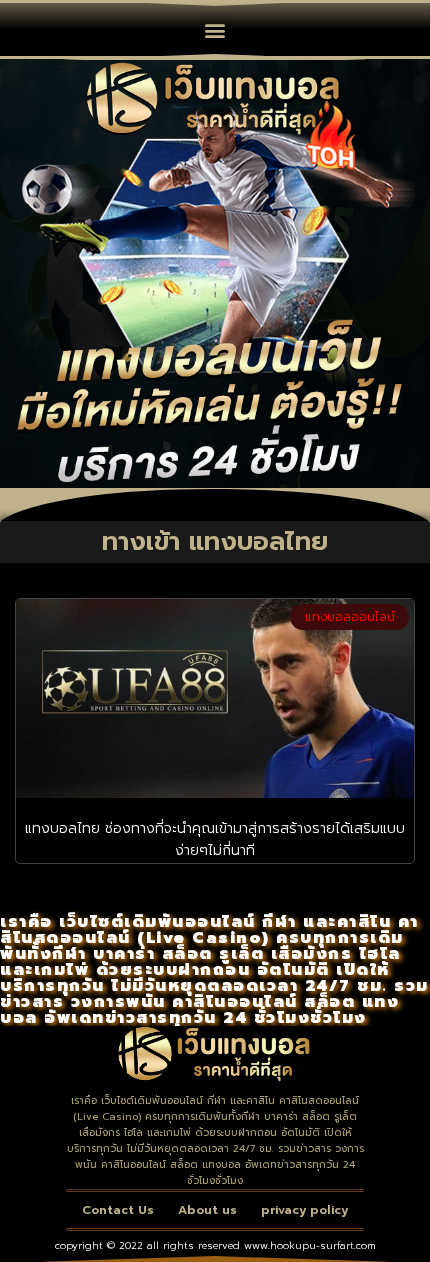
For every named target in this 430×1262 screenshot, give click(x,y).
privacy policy (304, 1210)
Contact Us (118, 1210)
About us (207, 1210)
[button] (215, 29)
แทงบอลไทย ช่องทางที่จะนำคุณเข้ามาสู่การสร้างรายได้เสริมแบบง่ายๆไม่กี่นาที (215, 839)
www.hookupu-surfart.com (310, 1245)
